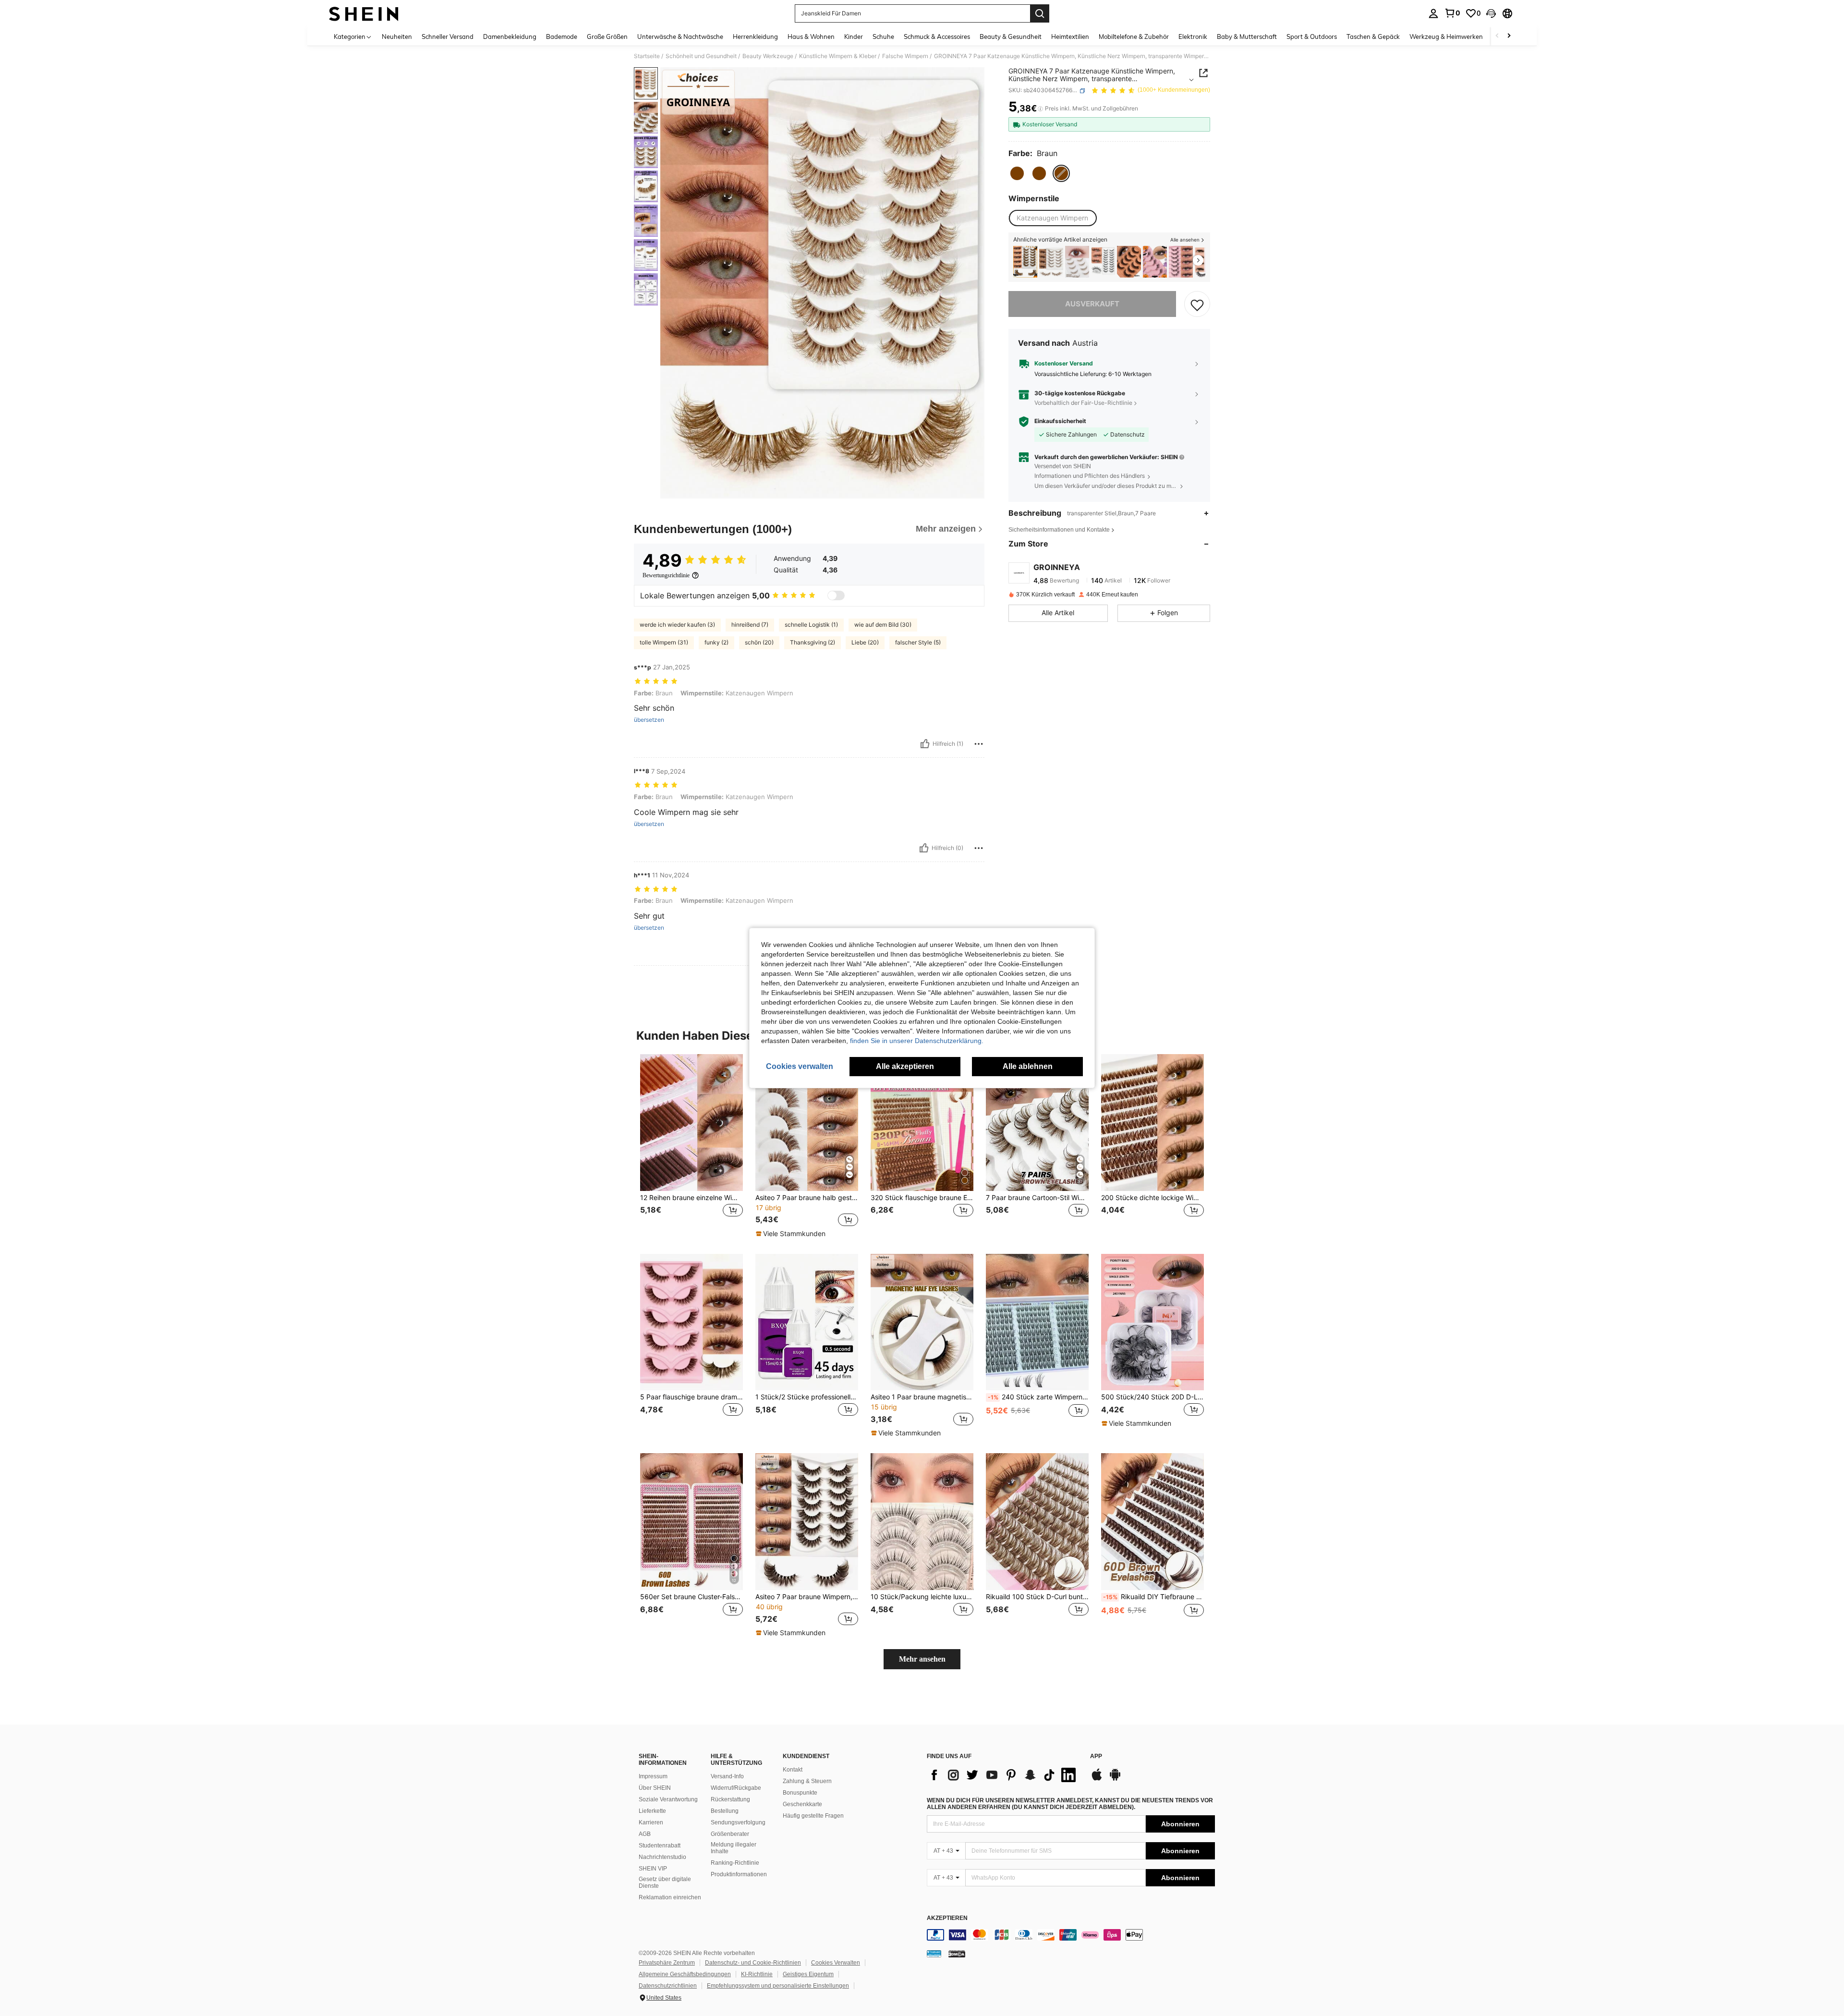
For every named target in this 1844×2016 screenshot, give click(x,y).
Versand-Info (727, 1776)
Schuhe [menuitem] (883, 36)
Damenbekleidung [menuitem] (510, 36)
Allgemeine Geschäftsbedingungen (685, 1974)
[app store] (1097, 1779)
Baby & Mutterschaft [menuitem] (1247, 36)
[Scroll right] (1509, 36)
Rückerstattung (730, 1799)
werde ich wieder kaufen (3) (677, 625)
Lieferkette (652, 1811)
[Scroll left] (1497, 36)
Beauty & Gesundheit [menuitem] (1011, 36)
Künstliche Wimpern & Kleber (838, 56)
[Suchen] (1040, 13)
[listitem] (1025, 262)
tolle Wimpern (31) (664, 642)
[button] (1491, 13)
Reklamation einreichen (670, 1897)
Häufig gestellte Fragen (813, 1816)
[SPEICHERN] (1197, 304)
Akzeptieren (947, 1918)
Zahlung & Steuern (807, 1781)
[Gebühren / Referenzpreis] (1040, 109)
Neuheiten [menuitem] (397, 36)
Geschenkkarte (802, 1804)
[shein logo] (364, 13)
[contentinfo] (1071, 1935)
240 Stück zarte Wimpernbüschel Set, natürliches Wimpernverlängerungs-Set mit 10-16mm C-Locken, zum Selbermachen (1038, 1397)
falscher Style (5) (918, 642)
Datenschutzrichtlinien (668, 1986)
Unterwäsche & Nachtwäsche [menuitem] (680, 36)
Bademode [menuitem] (562, 36)
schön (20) (759, 642)
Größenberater (730, 1834)
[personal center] (1433, 13)
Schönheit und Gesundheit (701, 56)
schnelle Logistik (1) (811, 625)
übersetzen (649, 720)
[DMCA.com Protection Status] (957, 1954)
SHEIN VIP (653, 1869)
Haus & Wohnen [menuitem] (811, 36)
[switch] (836, 595)
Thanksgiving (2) (813, 642)
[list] (1004, 1775)
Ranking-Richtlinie (735, 1863)
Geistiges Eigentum (808, 1974)
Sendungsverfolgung (738, 1822)
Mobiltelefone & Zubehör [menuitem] (1134, 36)
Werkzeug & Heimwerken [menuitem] (1446, 36)
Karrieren (651, 1822)
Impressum (653, 1776)
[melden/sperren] (979, 744)
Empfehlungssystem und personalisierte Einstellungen (778, 1986)
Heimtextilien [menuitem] (1070, 36)
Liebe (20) (865, 642)
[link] (1452, 13)
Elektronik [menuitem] (1193, 36)
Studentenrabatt (660, 1846)
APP (1096, 1756)
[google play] (1115, 1779)
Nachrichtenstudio (662, 1857)
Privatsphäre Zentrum (667, 1963)
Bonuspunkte (800, 1793)
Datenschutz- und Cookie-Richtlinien (753, 1963)
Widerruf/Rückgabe (736, 1788)
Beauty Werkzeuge (768, 56)
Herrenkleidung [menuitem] (755, 36)
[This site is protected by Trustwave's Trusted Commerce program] (934, 1954)
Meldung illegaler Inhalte (734, 1848)
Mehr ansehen (922, 1659)
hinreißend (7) (750, 625)
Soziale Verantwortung (668, 1799)
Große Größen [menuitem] (607, 36)
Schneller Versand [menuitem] (448, 36)
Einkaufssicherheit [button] (1060, 422)
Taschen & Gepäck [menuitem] (1373, 36)
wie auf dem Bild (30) (883, 625)
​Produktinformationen (739, 1874)
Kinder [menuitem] (854, 36)
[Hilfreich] (925, 744)
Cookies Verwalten (836, 1963)
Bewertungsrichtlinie (666, 575)
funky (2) (716, 642)
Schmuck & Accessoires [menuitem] (937, 36)
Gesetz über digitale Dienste (665, 1882)
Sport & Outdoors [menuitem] (1312, 36)
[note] (792, 1234)
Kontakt (793, 1770)
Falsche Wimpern (905, 56)
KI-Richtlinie (757, 1974)
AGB (645, 1834)
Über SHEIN (655, 1788)
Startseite (647, 56)
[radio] (1017, 173)
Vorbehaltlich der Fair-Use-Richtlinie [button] (1083, 403)
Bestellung (725, 1811)
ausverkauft (1092, 304)
